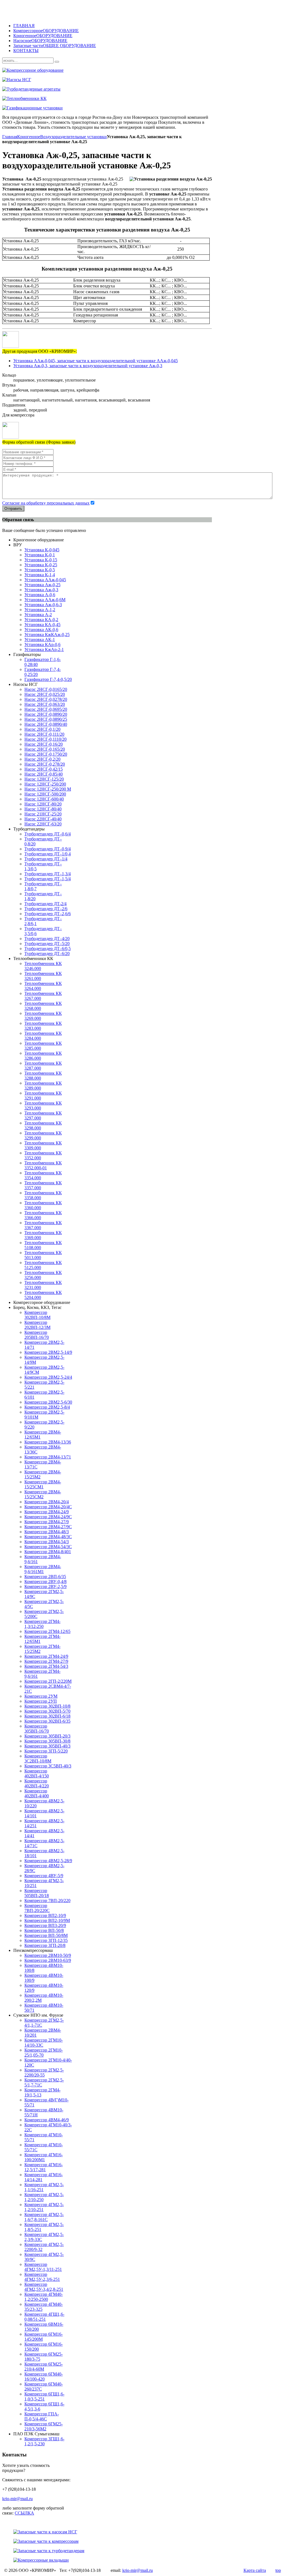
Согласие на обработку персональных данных (46, 503)
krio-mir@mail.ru (17, 2499)
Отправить (13, 509)
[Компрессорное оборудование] (142, 70)
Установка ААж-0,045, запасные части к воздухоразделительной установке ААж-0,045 (96, 361)
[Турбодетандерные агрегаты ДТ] (142, 89)
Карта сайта (255, 2570)
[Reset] (57, 62)
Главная (10, 137)
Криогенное (29, 137)
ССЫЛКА (24, 2513)
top (278, 2570)
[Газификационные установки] (142, 108)
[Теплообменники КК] (142, 99)
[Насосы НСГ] (142, 80)
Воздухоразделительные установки (73, 137)
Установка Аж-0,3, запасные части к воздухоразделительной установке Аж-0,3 (88, 366)
